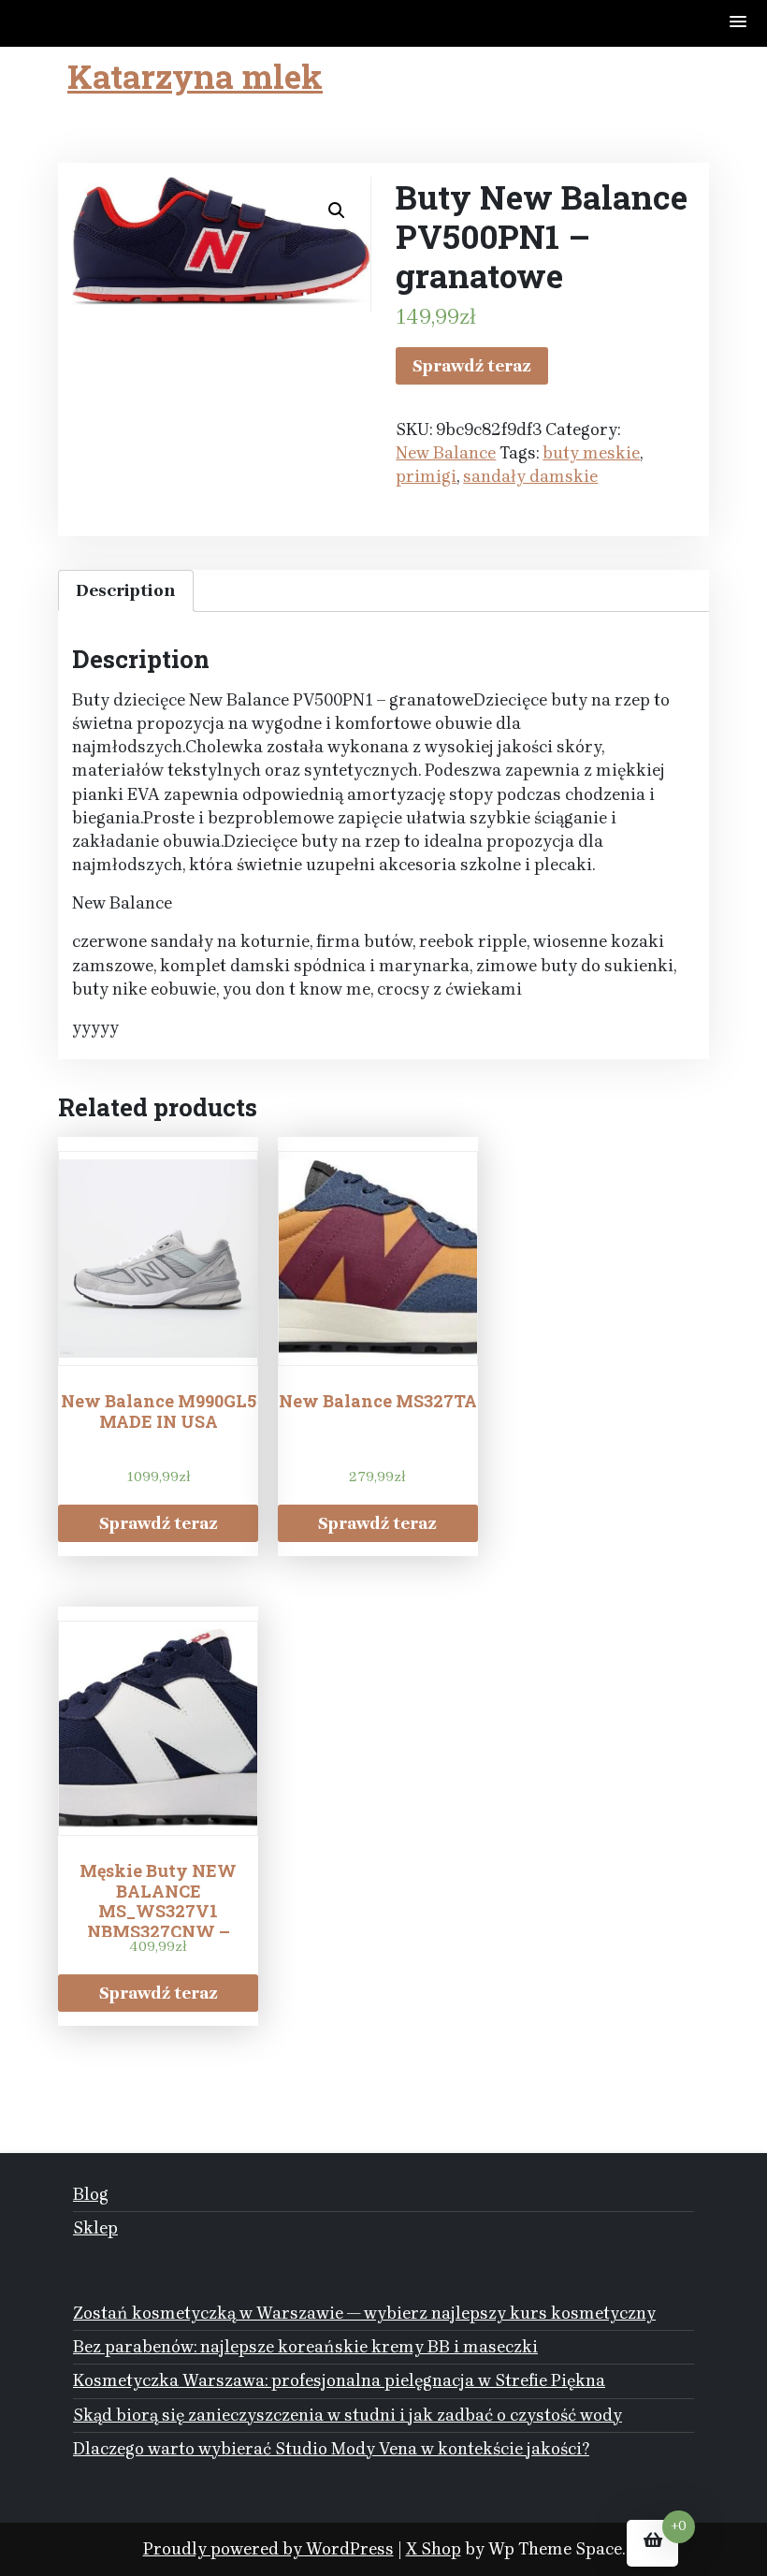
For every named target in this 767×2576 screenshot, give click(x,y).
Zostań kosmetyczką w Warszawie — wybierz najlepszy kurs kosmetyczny (364, 2313)
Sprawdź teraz (472, 366)
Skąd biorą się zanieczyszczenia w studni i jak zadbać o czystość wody (347, 2415)
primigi (426, 476)
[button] (739, 23)
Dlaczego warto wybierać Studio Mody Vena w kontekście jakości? (331, 2449)
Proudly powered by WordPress (268, 2549)
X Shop (434, 2549)
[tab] (126, 591)
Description (126, 590)
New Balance (446, 453)
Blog (91, 2194)
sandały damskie (530, 476)
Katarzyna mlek (195, 76)
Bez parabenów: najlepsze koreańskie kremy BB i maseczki (305, 2347)
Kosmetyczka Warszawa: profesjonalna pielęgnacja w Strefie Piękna (339, 2380)
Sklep (95, 2228)
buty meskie (591, 453)
